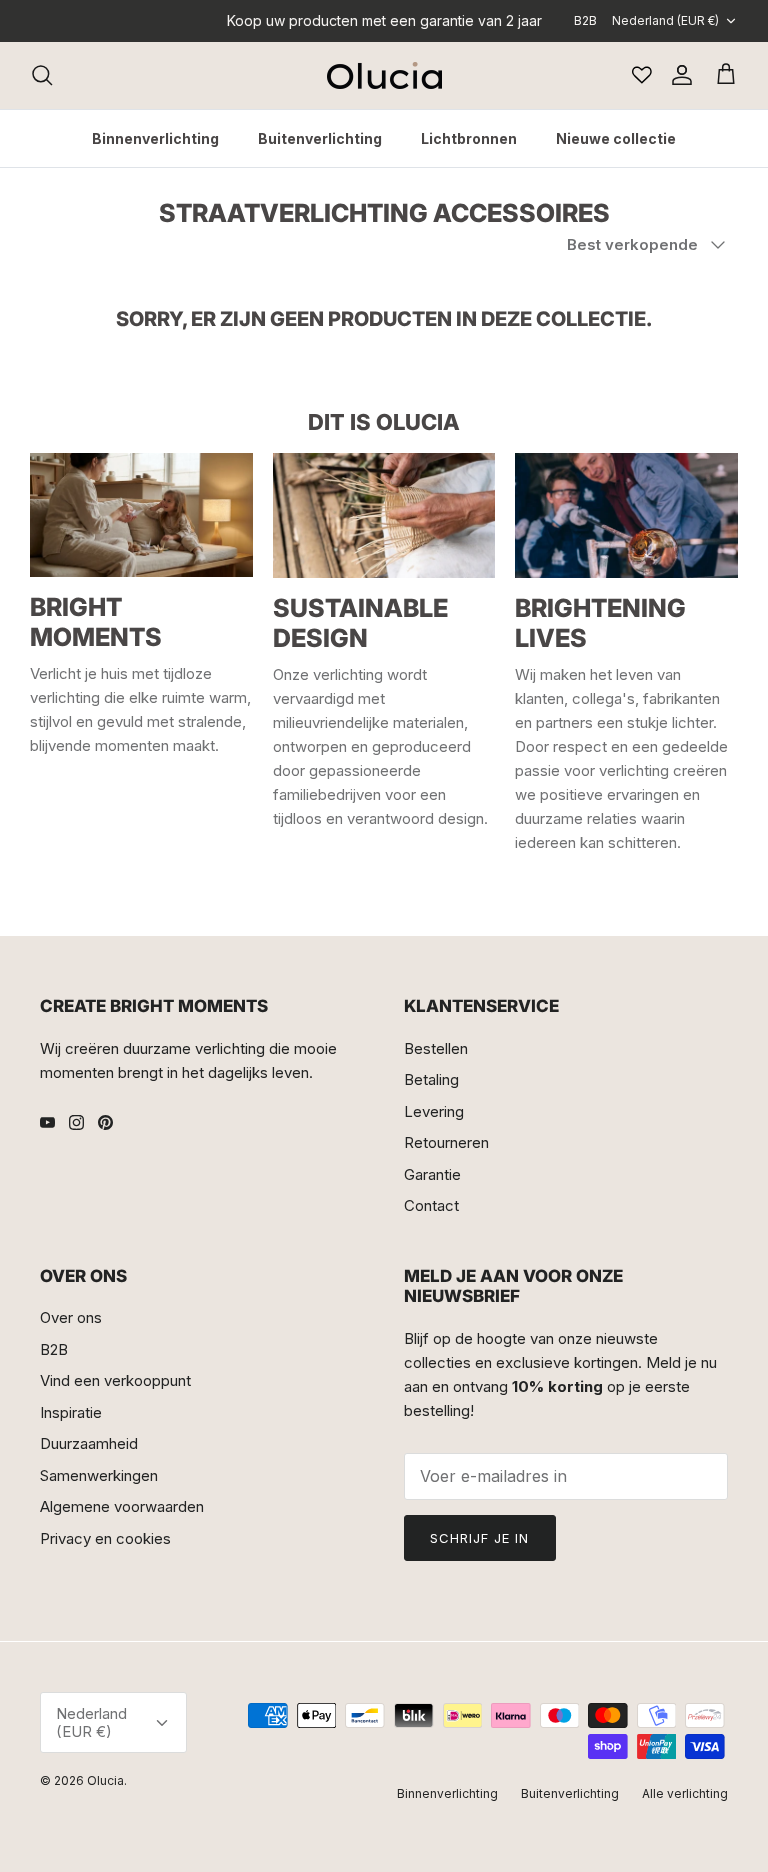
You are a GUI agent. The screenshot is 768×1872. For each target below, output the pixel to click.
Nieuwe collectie (616, 138)
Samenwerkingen (99, 1475)
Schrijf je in (480, 1538)
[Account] (678, 75)
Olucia (105, 1780)
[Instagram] (76, 1122)
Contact (431, 1205)
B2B (585, 20)
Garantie (432, 1174)
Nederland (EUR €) (665, 20)
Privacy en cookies (105, 1538)
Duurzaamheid (89, 1443)
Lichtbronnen (469, 138)
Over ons (71, 1317)
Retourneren (446, 1142)
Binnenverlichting (155, 138)
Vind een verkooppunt (115, 1380)
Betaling (431, 1079)
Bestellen (436, 1048)
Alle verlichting (685, 1793)
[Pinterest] (105, 1122)
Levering (434, 1111)
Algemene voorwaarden (122, 1506)
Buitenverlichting (320, 138)
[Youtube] (47, 1122)
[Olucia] (384, 75)
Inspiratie (71, 1412)
